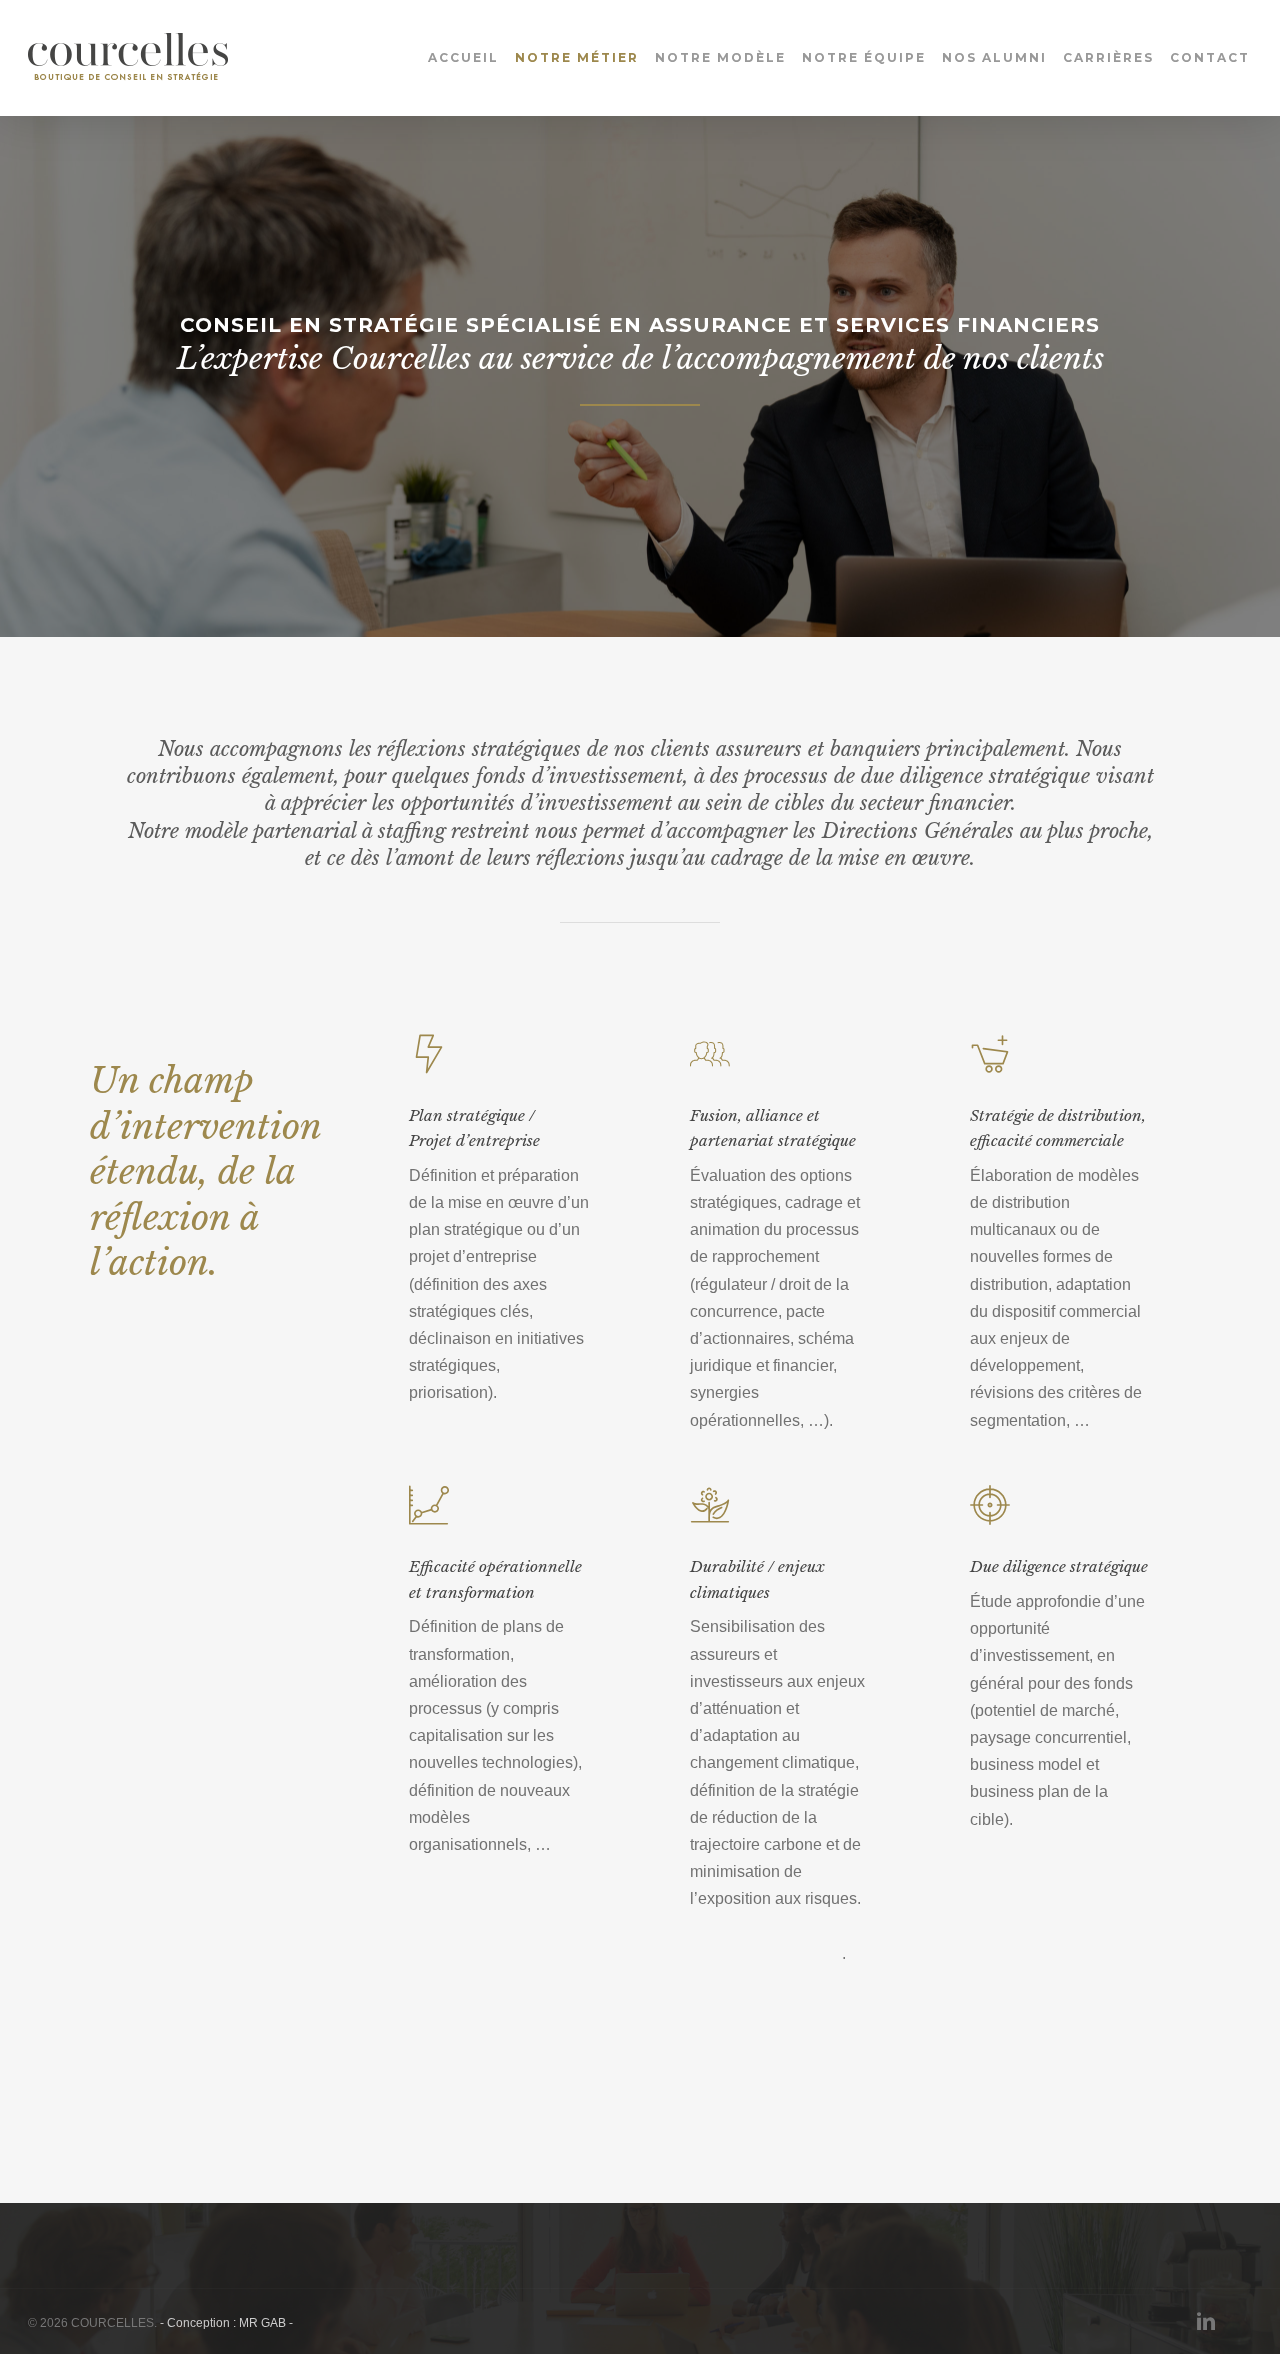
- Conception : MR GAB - (226, 2323)
